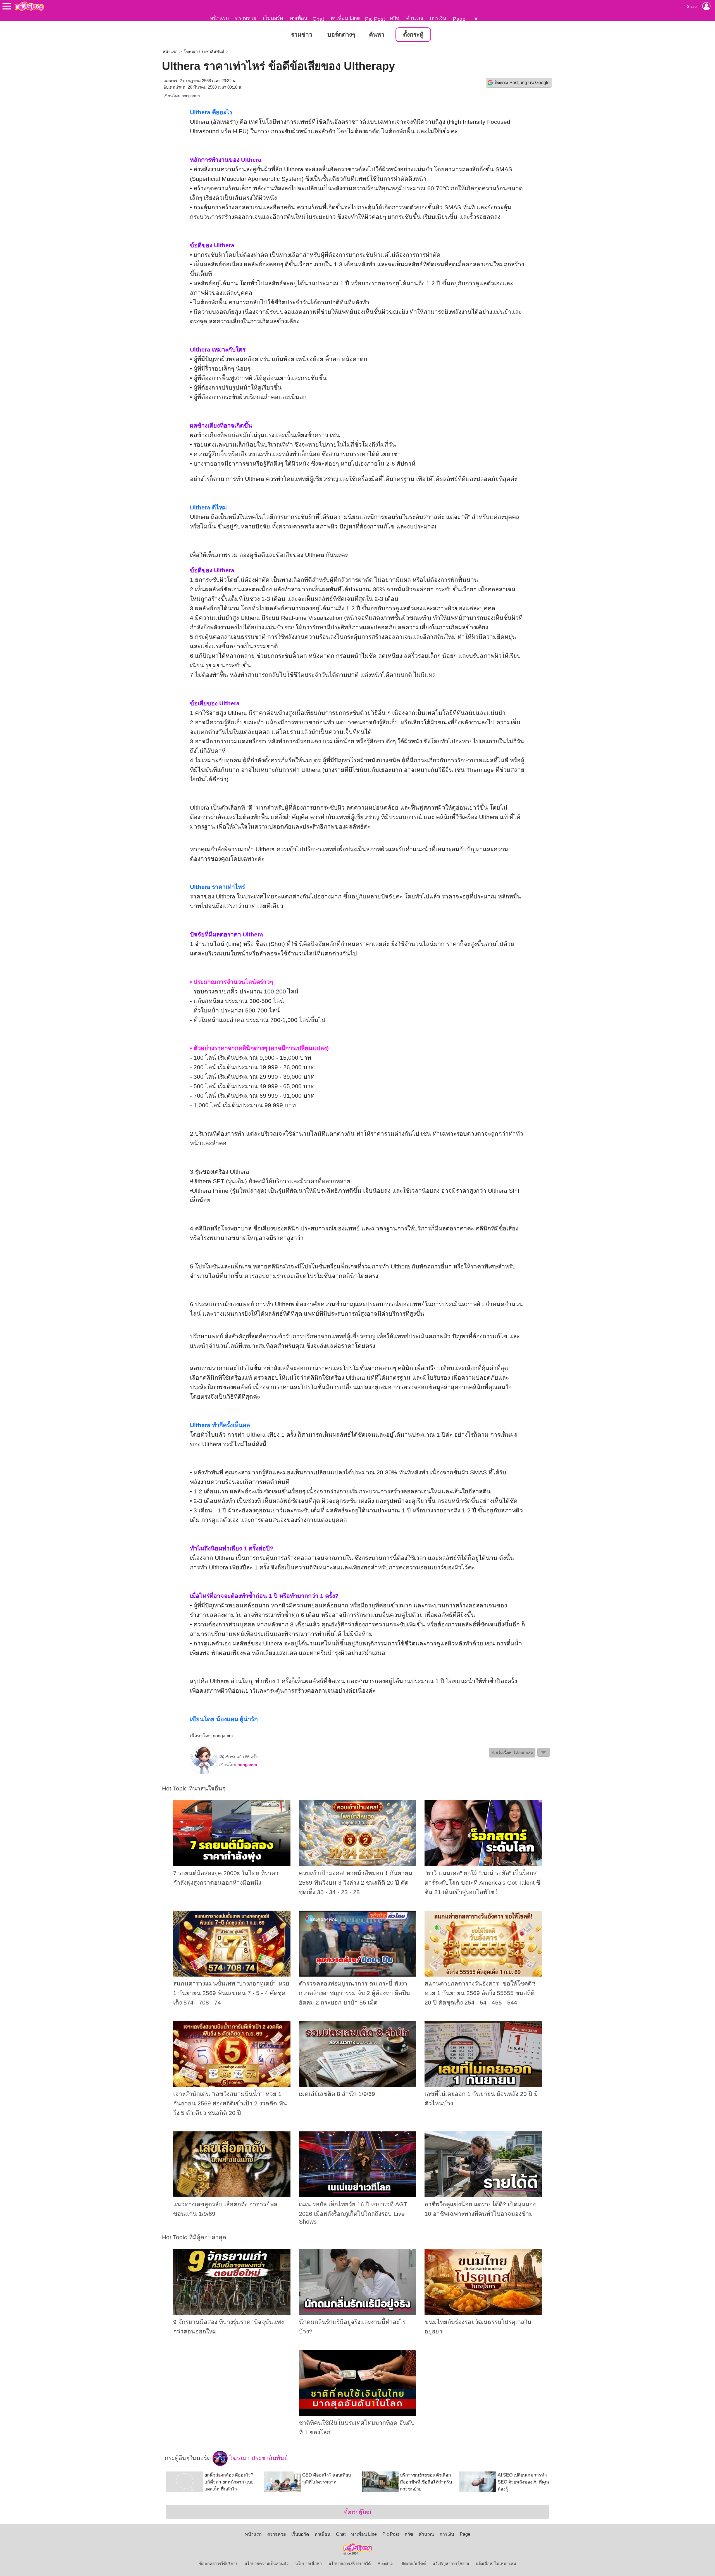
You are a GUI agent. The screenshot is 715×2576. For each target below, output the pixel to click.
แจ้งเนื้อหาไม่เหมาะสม (496, 2564)
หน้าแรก (219, 18)
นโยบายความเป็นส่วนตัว (266, 2564)
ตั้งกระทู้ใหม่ (358, 2512)
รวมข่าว (302, 35)
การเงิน (438, 18)
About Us (386, 2564)
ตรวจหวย (246, 18)
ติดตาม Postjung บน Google (522, 83)
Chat (318, 19)
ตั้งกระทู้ (413, 35)
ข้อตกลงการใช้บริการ (218, 2564)
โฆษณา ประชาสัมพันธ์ (204, 52)
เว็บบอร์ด (273, 18)
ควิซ (395, 18)
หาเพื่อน (299, 18)
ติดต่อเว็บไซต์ (414, 2564)
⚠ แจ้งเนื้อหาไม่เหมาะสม (512, 1753)
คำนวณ (415, 18)
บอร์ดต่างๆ (341, 35)
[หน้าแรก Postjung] (29, 6)
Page (459, 19)
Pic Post (375, 19)
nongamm (191, 96)
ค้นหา (377, 35)
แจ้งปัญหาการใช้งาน (451, 2564)
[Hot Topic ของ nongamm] (204, 1773)
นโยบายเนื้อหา (308, 2564)
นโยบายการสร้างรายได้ (350, 2564)
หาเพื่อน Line (345, 18)
